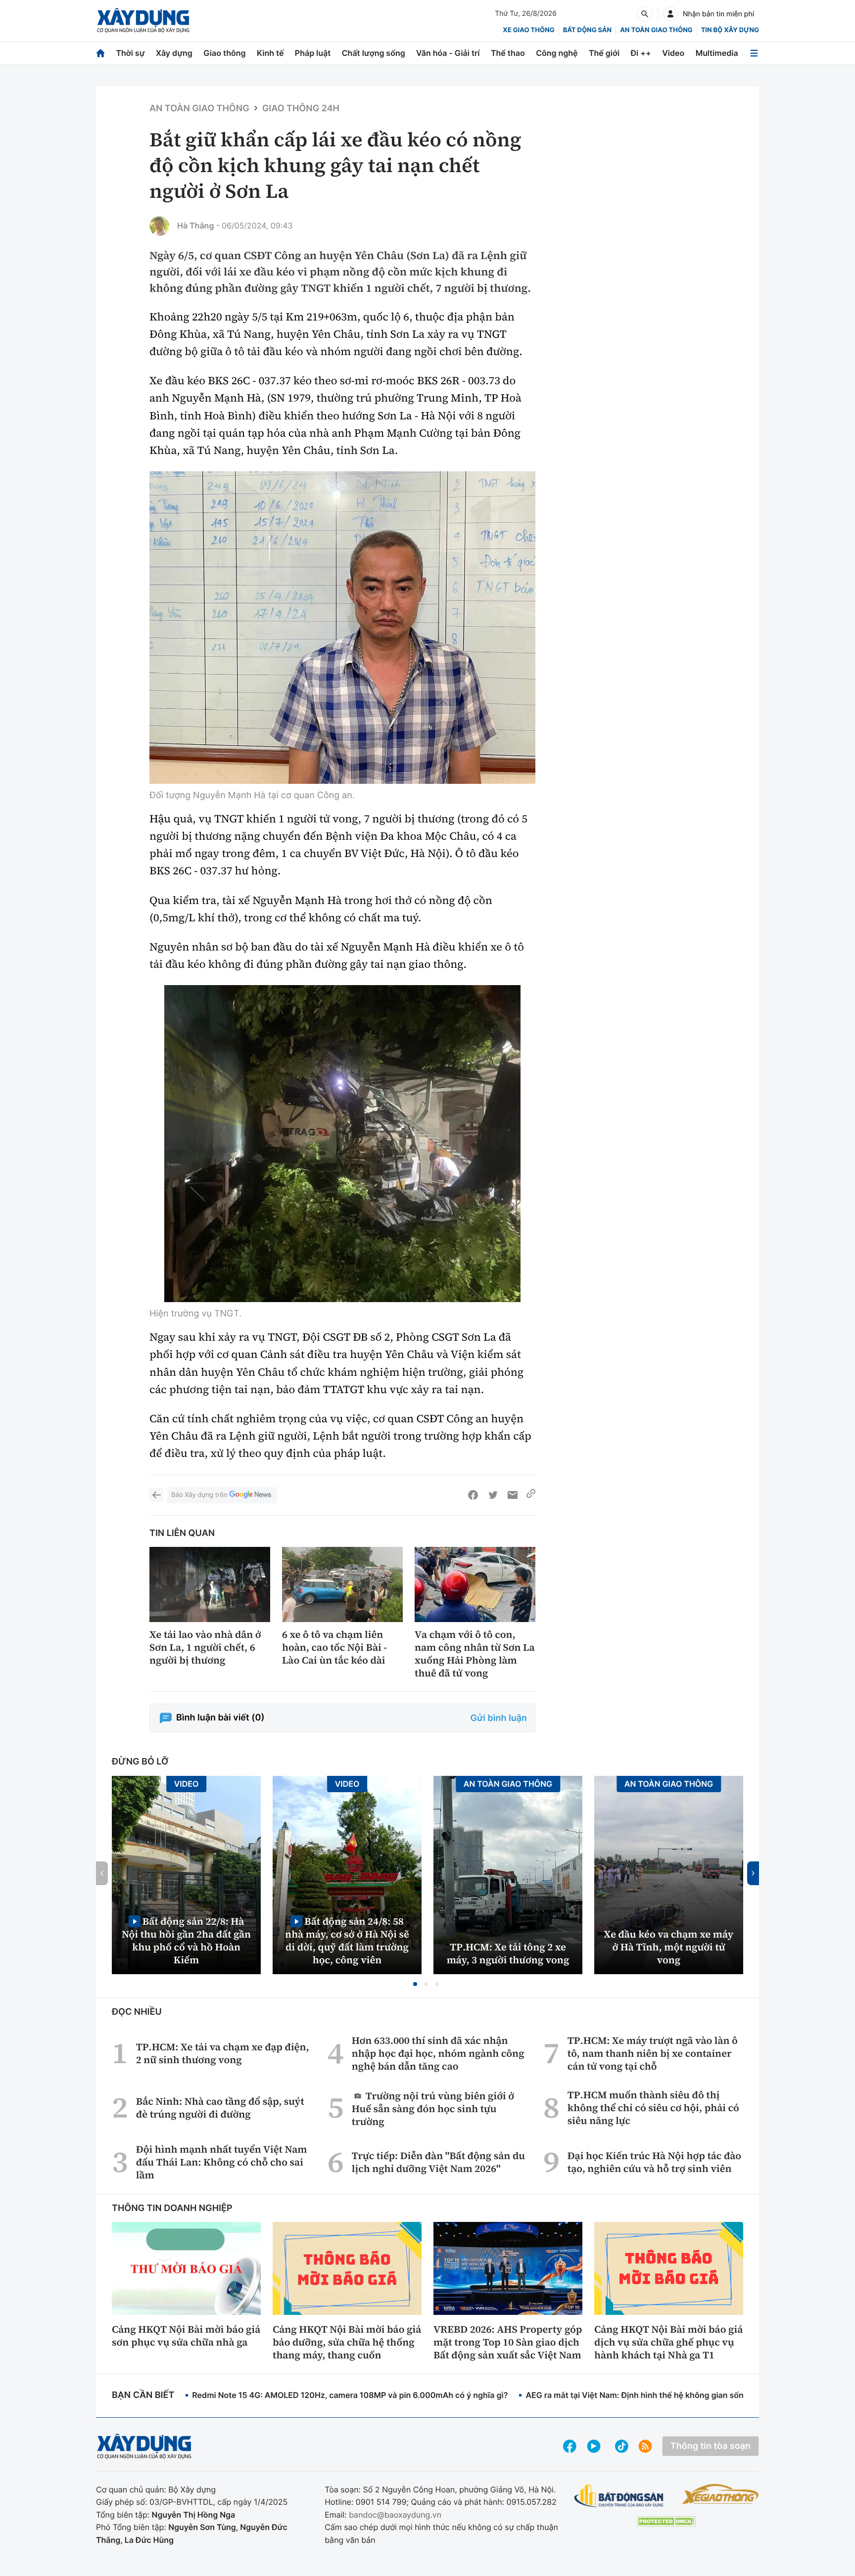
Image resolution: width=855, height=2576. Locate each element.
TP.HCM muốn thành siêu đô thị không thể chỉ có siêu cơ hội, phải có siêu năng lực (653, 2108)
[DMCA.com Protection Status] (666, 2521)
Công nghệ (557, 53)
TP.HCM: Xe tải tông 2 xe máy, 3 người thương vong (508, 1953)
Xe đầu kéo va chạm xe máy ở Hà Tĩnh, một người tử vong (669, 1947)
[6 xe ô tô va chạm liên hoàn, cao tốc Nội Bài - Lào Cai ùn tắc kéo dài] (342, 1585)
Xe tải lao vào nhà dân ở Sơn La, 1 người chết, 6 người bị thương (205, 1647)
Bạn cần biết (143, 2395)
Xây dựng (174, 53)
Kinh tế (270, 53)
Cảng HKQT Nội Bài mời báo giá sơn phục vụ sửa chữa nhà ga (186, 2336)
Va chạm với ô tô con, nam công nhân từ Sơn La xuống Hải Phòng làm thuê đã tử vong (475, 1654)
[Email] (513, 1495)
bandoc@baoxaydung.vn (395, 2515)
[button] (415, 1984)
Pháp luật (313, 53)
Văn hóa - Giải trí (448, 53)
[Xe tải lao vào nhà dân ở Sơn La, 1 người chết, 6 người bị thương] (210, 1585)
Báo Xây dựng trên (199, 1495)
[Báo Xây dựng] (143, 21)
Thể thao (508, 53)
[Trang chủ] (100, 53)
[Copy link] (531, 1495)
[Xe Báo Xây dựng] (720, 2494)
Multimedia (717, 53)
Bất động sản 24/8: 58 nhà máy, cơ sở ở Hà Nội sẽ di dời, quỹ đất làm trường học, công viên (347, 1940)
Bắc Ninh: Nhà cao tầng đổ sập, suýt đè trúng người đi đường (220, 2108)
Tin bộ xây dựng (730, 30)
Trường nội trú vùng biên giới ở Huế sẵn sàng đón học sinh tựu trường (433, 2108)
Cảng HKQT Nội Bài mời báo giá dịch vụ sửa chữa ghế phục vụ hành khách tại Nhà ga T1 (668, 2342)
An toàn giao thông (656, 30)
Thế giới (604, 53)
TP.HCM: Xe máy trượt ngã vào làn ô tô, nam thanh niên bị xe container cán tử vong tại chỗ (653, 2053)
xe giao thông (528, 30)
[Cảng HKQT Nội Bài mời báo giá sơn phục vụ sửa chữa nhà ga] (186, 2268)
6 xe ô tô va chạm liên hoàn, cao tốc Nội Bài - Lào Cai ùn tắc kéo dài (334, 1647)
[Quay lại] (156, 1495)
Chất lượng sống (374, 53)
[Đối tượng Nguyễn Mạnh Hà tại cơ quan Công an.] (342, 628)
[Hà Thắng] (159, 226)
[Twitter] (493, 1495)
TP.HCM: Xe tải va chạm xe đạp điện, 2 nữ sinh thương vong (223, 2053)
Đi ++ (641, 53)
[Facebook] (473, 1495)
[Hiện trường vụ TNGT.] (342, 1144)
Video (673, 53)
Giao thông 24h (301, 109)
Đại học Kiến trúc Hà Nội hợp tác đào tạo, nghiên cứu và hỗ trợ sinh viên (654, 2162)
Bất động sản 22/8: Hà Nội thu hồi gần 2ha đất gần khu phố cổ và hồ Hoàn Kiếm (186, 1940)
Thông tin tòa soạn (711, 2446)
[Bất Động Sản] (619, 2496)
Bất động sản (588, 30)
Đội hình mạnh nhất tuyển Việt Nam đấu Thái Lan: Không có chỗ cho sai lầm (222, 2162)
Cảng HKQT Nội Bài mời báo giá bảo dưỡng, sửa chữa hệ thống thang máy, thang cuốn (347, 2342)
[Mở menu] (754, 53)
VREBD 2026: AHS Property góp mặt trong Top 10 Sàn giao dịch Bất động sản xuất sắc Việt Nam (508, 2342)
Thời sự (130, 53)
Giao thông (224, 53)
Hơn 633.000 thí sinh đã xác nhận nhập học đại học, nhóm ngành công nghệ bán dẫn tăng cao (438, 2053)
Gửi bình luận (499, 1718)
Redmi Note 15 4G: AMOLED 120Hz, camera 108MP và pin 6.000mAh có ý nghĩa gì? (350, 2395)
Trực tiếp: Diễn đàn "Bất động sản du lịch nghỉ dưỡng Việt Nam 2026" (438, 2162)
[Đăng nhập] (670, 14)
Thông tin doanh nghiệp (172, 2208)
